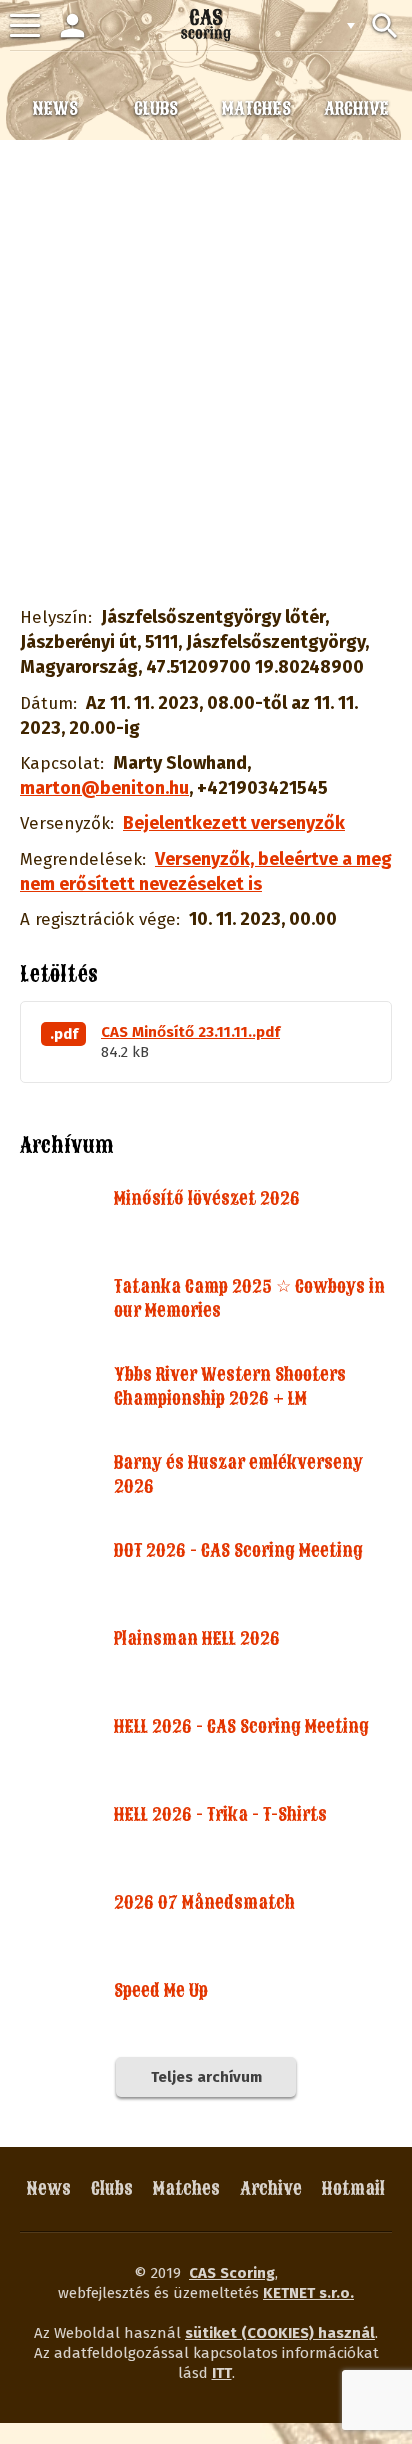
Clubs (112, 2188)
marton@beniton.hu (104, 788)
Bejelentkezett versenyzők (234, 823)
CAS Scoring (232, 2273)
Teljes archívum (206, 2077)
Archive (271, 2188)
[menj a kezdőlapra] (206, 25)
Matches (186, 2188)
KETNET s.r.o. (308, 2293)
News (49, 2188)
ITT (222, 2373)
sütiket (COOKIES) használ (280, 2333)
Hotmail (353, 2188)
